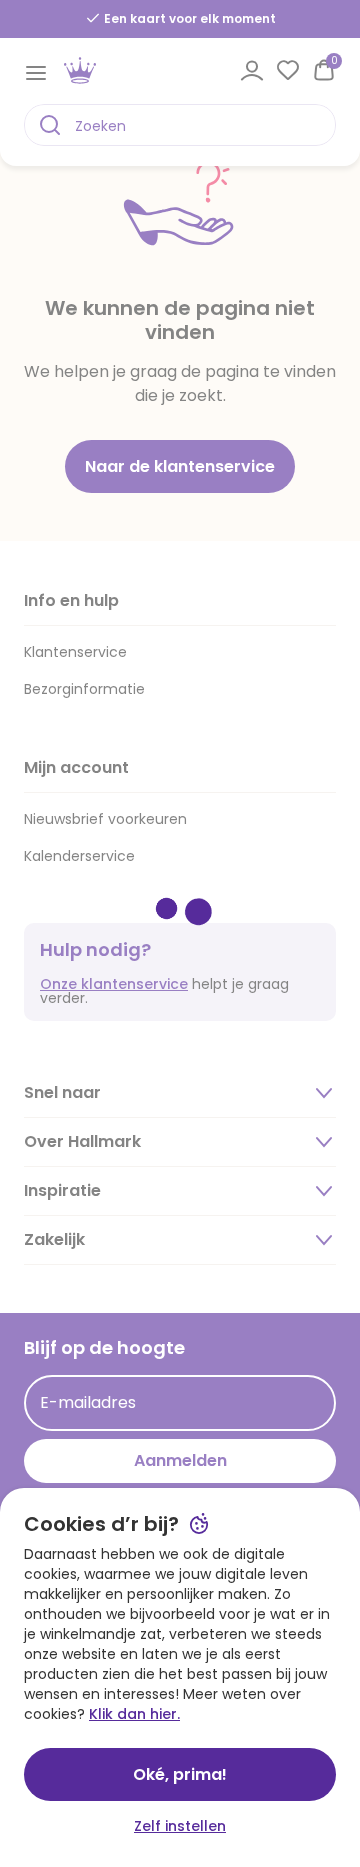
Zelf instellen (180, 1826)
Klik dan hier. (134, 1714)
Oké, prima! (180, 1774)
